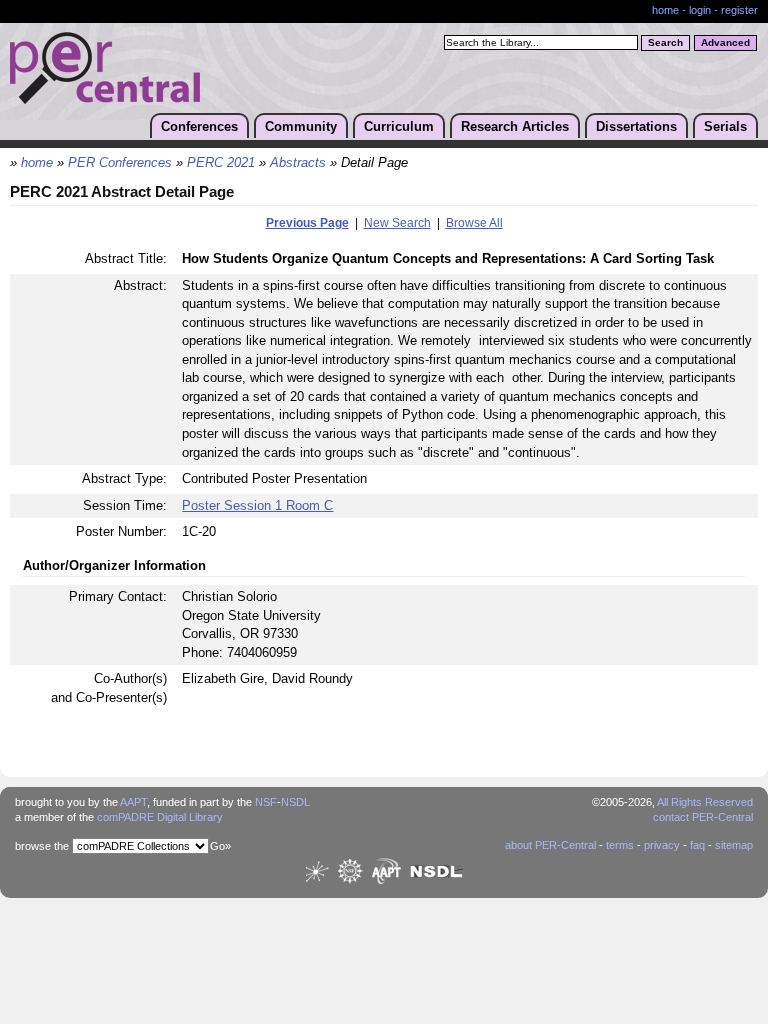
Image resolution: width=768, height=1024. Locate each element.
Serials (725, 126)
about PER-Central (550, 845)
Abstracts (298, 163)
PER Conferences (120, 163)
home (665, 10)
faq (697, 845)
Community (301, 126)
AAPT (133, 802)
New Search (397, 223)
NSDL (295, 802)
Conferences (199, 126)
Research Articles (515, 126)
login (700, 10)
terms (620, 845)
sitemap (734, 845)
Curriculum (399, 126)
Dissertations (636, 126)
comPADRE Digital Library (160, 817)
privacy (662, 845)
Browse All (474, 223)
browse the (42, 846)
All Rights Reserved (705, 802)
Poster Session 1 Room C (257, 505)
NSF (266, 802)
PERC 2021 (221, 163)
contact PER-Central (703, 817)
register (739, 10)
